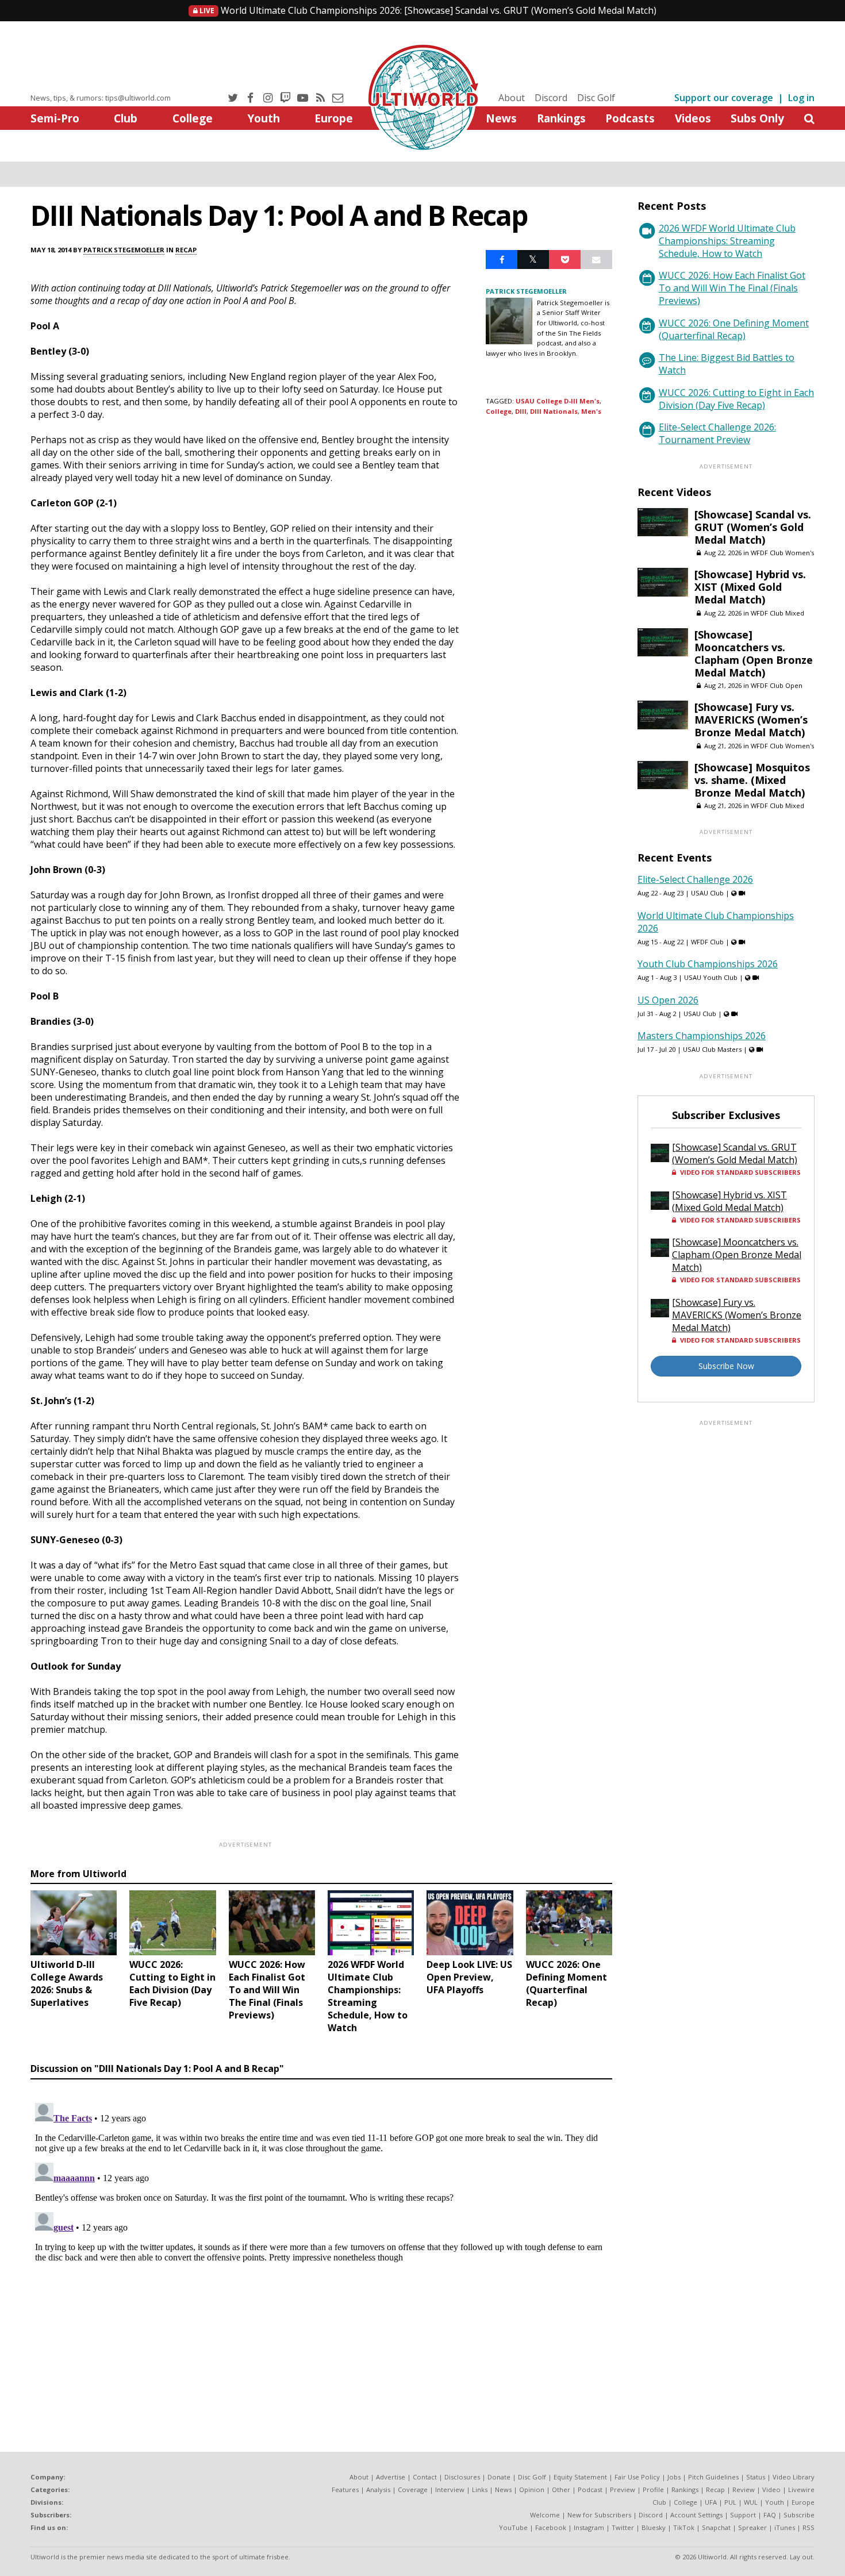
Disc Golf (596, 98)
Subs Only (757, 118)
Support (743, 2515)
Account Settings (696, 2515)
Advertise (391, 2477)
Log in (801, 98)
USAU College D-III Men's (558, 401)
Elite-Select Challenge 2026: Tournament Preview (717, 433)
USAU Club (707, 893)
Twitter (623, 2527)
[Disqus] (321, 2242)
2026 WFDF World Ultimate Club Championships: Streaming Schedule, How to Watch (727, 241)
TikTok (684, 2527)
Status (756, 2477)
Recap (186, 250)
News (501, 118)
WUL (751, 2502)
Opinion (532, 2490)
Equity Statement (580, 2477)
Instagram (589, 2527)
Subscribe (799, 2515)
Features (345, 2490)
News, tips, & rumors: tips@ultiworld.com (101, 98)
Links (480, 2490)
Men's (591, 411)
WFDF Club (707, 942)
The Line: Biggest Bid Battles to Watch (727, 364)
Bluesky (654, 2527)
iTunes (785, 2527)
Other (561, 2490)
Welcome (545, 2515)
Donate (499, 2477)
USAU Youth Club (711, 977)
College (193, 118)
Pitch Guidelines (713, 2477)
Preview (623, 2490)
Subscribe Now (726, 1366)
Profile (653, 2490)
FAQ (770, 2515)
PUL (730, 2502)
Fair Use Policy (637, 2477)
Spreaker (752, 2527)
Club (126, 118)
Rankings (561, 118)
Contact (425, 2477)
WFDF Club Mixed (777, 613)
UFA (711, 2502)
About (512, 98)
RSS (808, 2527)
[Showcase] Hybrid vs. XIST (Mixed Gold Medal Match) (750, 587)
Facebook (551, 2527)
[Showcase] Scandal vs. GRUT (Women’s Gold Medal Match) (427, 10)
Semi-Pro (55, 118)
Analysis (378, 2490)
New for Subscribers (599, 2515)
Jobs (674, 2477)
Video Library (794, 2477)
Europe (334, 118)
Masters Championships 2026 (702, 1036)
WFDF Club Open (777, 685)
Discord (551, 98)
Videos (693, 118)
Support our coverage (724, 98)
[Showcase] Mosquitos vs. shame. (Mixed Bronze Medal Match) (752, 780)
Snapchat (716, 2527)
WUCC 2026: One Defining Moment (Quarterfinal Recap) (734, 329)
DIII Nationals (554, 411)
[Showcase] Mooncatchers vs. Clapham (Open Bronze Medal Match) (754, 653)
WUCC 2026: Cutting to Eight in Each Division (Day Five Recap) (736, 399)
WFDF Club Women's (782, 553)
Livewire (801, 2490)
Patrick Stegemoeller (124, 250)
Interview (450, 2490)
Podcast (590, 2490)
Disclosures (462, 2477)
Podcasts (630, 118)
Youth (264, 118)
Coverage (413, 2490)
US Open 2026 (668, 1000)
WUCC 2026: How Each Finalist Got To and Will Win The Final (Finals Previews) (732, 288)
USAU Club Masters (712, 1049)
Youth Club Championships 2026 (708, 964)
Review (744, 2490)
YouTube (513, 2527)
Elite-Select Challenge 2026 (695, 879)
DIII (521, 411)
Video (771, 2490)
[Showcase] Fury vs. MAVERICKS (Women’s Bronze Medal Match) (751, 720)
